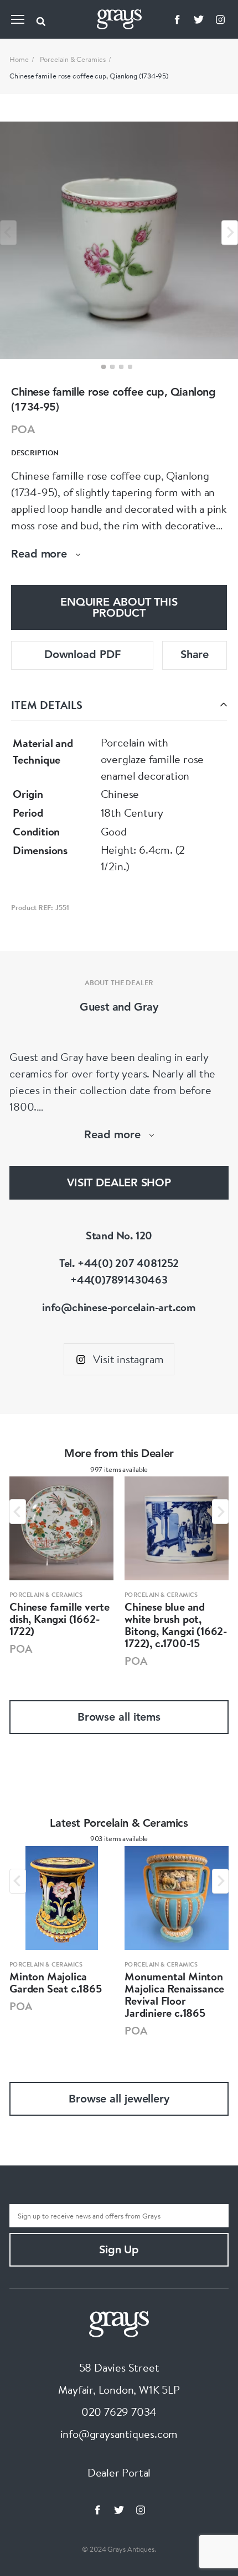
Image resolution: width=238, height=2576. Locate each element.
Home (19, 59)
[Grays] (119, 2323)
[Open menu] (18, 19)
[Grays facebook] (177, 19)
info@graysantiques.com (119, 2434)
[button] (104, 367)
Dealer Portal (119, 2472)
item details (47, 705)
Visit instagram (128, 1359)
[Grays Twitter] (199, 19)
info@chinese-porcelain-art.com (119, 1307)
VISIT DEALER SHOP (119, 1184)
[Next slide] (230, 232)
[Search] (41, 19)
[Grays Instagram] (220, 19)
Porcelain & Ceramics (73, 59)
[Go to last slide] (18, 1512)
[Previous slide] (8, 232)
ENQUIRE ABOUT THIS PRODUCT (119, 608)
